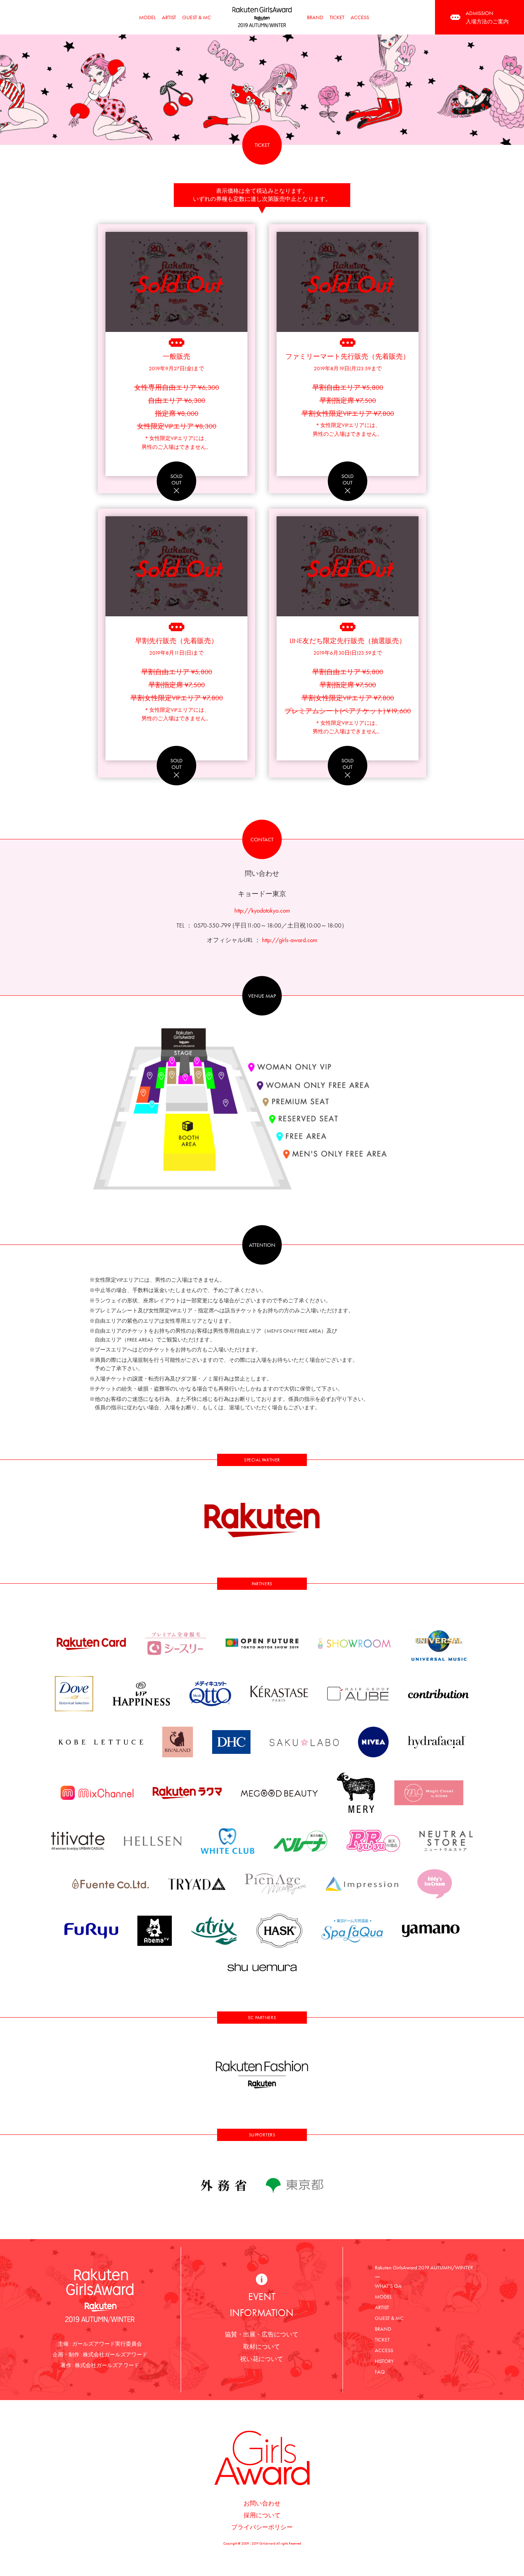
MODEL (147, 17)
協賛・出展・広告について (262, 2334)
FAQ (380, 2372)
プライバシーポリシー (262, 2527)
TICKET (337, 17)
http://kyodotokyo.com (262, 910)
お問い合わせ (262, 2503)
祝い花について (262, 2359)
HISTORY (384, 2361)
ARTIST (169, 17)
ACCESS (360, 17)
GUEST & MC (197, 17)
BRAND (315, 17)
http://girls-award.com (290, 940)
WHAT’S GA (388, 2286)
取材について (262, 2347)
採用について (262, 2515)
